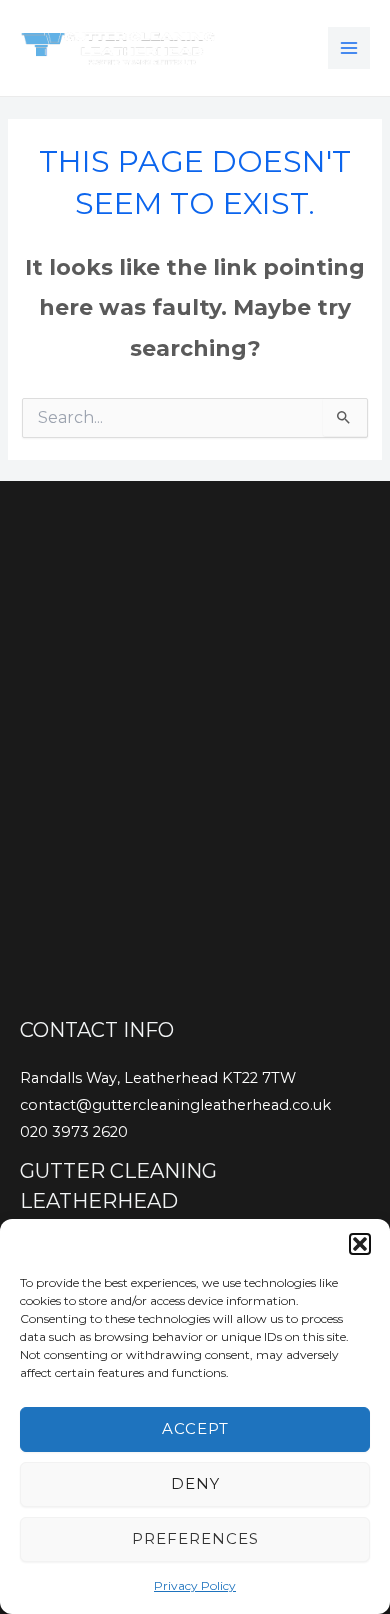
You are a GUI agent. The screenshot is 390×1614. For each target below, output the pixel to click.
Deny (195, 1483)
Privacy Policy (195, 1585)
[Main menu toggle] (349, 48)
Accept (195, 1428)
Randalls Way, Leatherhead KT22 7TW (158, 1078)
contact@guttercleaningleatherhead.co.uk (175, 1105)
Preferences (195, 1538)
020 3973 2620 (74, 1132)
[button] (360, 1244)
